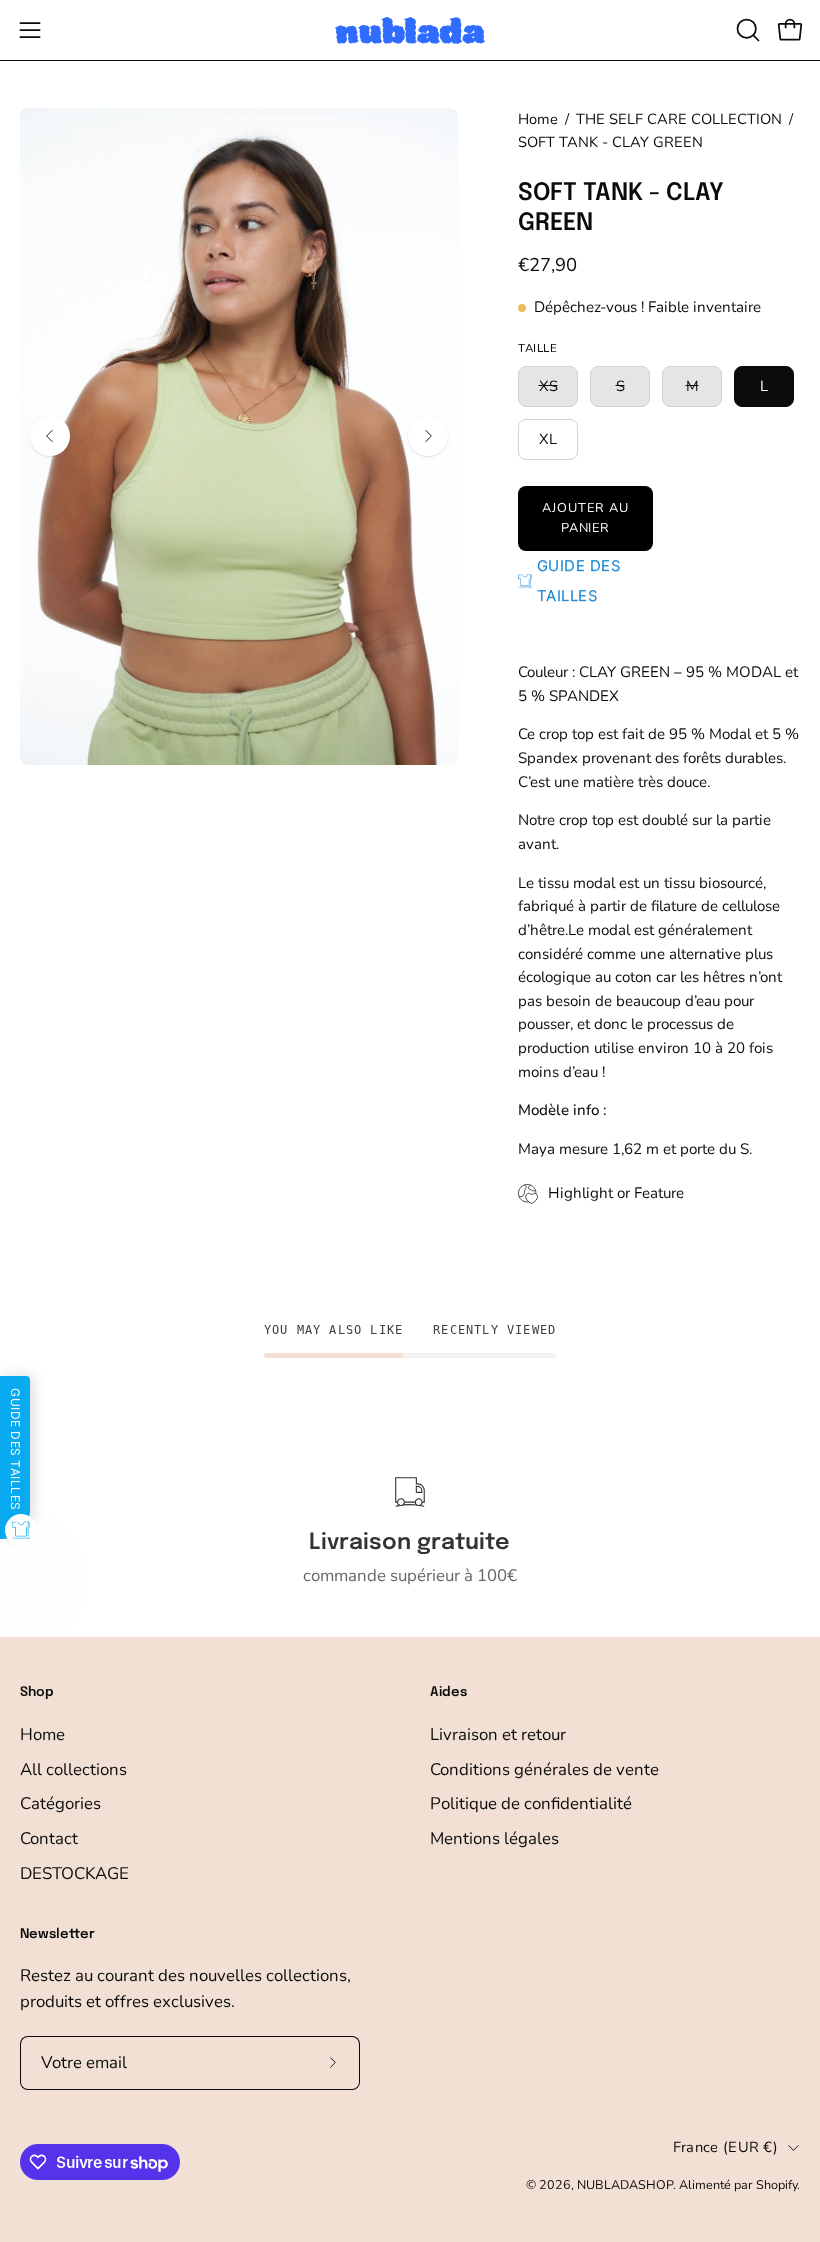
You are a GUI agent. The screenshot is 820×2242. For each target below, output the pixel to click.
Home (538, 119)
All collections (73, 1769)
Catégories (60, 1803)
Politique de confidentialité (531, 1803)
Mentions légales (494, 1838)
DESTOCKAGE (74, 1872)
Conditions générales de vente (544, 1769)
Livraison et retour (498, 1734)
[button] (746, 30)
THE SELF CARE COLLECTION (679, 119)
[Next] (428, 436)
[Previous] (50, 436)
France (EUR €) (725, 2147)
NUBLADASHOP (625, 2184)
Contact (49, 1838)
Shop (37, 1692)
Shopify (776, 2184)
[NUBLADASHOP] (410, 30)
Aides (448, 1692)
